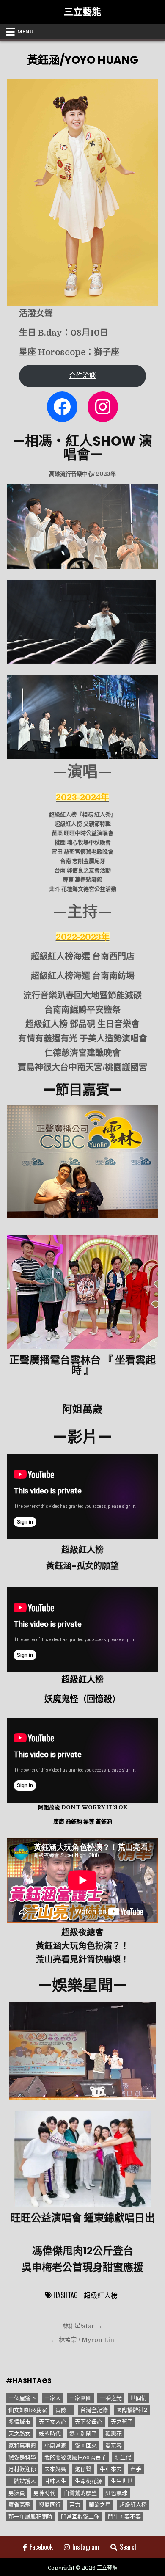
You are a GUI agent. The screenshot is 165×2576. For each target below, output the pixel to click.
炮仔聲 (83, 2469)
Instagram (86, 2547)
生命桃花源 (89, 2481)
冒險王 (64, 2410)
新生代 (123, 2457)
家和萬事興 (22, 2445)
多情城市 (19, 2422)
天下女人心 (53, 2422)
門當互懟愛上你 (80, 2517)
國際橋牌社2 (132, 2410)
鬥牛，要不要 (124, 2517)
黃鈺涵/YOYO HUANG (82, 60)
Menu (25, 32)
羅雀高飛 (19, 2505)
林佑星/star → (82, 2326)
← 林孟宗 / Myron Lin (83, 2340)
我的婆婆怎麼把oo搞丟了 (75, 2457)
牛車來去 (111, 2469)
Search (129, 2547)
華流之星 (100, 2505)
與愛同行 (50, 2505)
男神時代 (44, 2493)
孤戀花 (114, 2434)
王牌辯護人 (22, 2481)
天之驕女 (19, 2434)
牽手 (136, 2469)
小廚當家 (55, 2445)
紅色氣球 (116, 2493)
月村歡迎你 (22, 2469)
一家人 (53, 2398)
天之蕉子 (122, 2422)
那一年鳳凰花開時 (30, 2517)
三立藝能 (82, 12)
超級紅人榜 (101, 2295)
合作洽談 (82, 376)
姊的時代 (50, 2434)
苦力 (75, 2505)
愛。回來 (86, 2445)
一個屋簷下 (22, 2398)
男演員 (17, 2493)
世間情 (139, 2398)
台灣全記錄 (94, 2410)
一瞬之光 (111, 2398)
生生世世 (122, 2481)
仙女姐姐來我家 (28, 2410)
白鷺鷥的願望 (80, 2493)
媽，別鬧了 (83, 2434)
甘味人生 (55, 2481)
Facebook (41, 2547)
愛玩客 (114, 2445)
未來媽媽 (55, 2469)
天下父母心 (89, 2422)
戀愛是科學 (22, 2457)
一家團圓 (80, 2398)
